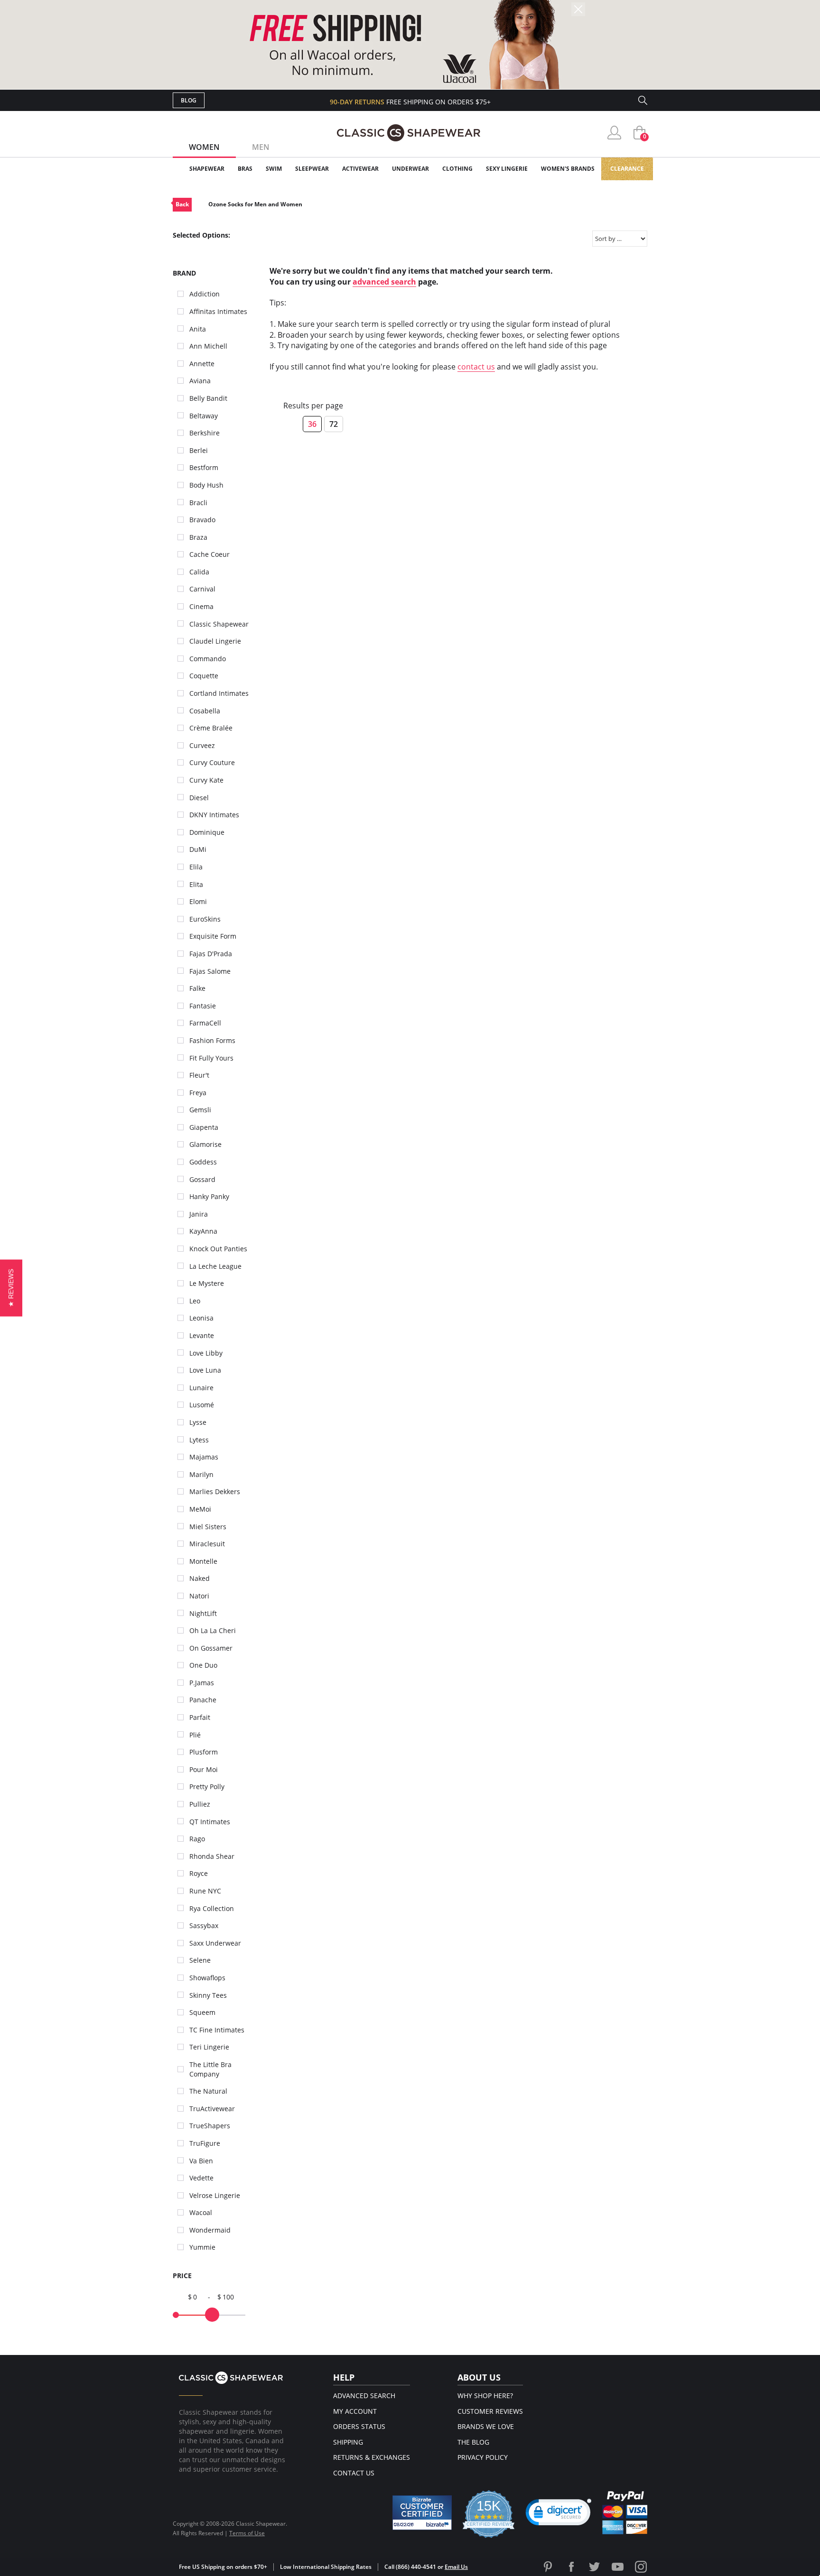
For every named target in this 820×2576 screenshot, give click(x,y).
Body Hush (206, 485)
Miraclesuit (207, 1544)
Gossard (202, 1179)
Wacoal (201, 2212)
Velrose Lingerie (215, 2195)
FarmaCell (205, 1023)
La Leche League (215, 1266)
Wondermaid (210, 2230)
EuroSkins (205, 919)
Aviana (200, 381)
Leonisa (201, 1318)
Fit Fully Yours (211, 1058)
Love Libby (206, 1353)
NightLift (203, 1613)
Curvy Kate (206, 780)
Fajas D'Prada (211, 954)
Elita (196, 884)
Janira (199, 1214)
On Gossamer (211, 1648)
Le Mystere (207, 1283)
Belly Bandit (208, 398)
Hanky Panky (209, 1196)
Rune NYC (205, 1891)
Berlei (199, 450)
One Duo (203, 1665)
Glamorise (205, 1144)
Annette (202, 364)
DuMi (198, 849)
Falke (197, 988)
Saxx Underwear (215, 1943)
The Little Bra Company (210, 2069)
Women (204, 147)
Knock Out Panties (218, 1249)
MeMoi (200, 1509)
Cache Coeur (210, 554)
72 (334, 424)
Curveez (202, 745)
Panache (203, 1700)
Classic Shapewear (219, 624)
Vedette (201, 2178)
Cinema (201, 606)
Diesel (199, 798)
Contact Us (354, 2473)
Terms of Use (247, 2533)
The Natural (208, 2091)
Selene (200, 1960)
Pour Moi (204, 1769)
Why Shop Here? (485, 2396)
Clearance (627, 169)
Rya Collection (212, 1908)
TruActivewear (212, 2109)
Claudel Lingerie (215, 641)
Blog (189, 100)
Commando (208, 659)
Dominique (207, 832)
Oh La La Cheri (213, 1630)
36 (312, 424)
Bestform (204, 467)
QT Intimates (210, 1822)
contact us (476, 367)
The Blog (473, 2442)
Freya (198, 1093)
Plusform (204, 1752)
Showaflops (207, 1978)
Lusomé (202, 1405)
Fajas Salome (210, 971)
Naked (200, 1578)
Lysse (198, 1422)
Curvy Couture (212, 762)
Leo (195, 1301)
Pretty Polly (207, 1787)
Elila (196, 867)
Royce (199, 1873)
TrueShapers (210, 2126)
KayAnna (203, 1231)
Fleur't (199, 1075)
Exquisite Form (213, 936)
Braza (198, 537)
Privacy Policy (483, 2457)
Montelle (203, 1561)
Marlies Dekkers (215, 1491)
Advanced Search (364, 2396)
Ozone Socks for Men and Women (255, 204)
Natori (199, 1596)
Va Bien (201, 2161)
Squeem (202, 2012)
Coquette (204, 676)
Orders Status (359, 2426)
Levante (202, 1335)
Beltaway (204, 416)
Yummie (202, 2247)
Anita (198, 329)
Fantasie (203, 1006)
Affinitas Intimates (218, 311)
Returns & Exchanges (372, 2457)
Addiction (205, 294)
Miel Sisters (208, 1527)
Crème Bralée (211, 728)
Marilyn (201, 1474)
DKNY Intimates (214, 815)
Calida (199, 572)
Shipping (348, 2442)
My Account (355, 2411)
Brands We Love (486, 2426)
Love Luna (205, 1370)
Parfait (200, 1717)
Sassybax (204, 1925)
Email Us (456, 2567)
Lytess (199, 1440)
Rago (197, 1839)
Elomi (198, 901)
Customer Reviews (490, 2411)
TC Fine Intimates (217, 2030)
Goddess (203, 1162)
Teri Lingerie (209, 2047)
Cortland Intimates (219, 693)
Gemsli (200, 1110)
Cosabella (205, 711)
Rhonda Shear (212, 1856)
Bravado (202, 520)
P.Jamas (202, 1683)
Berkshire (205, 433)
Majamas (204, 1457)
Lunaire (201, 1388)
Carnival (202, 589)
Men (261, 147)
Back (182, 204)
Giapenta (204, 1127)
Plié (195, 1735)
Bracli (198, 503)
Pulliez (200, 1804)
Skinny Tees (208, 1995)
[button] (559, 2514)
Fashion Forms (212, 1040)
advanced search (384, 282)
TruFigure (205, 2143)
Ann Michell (208, 346)
